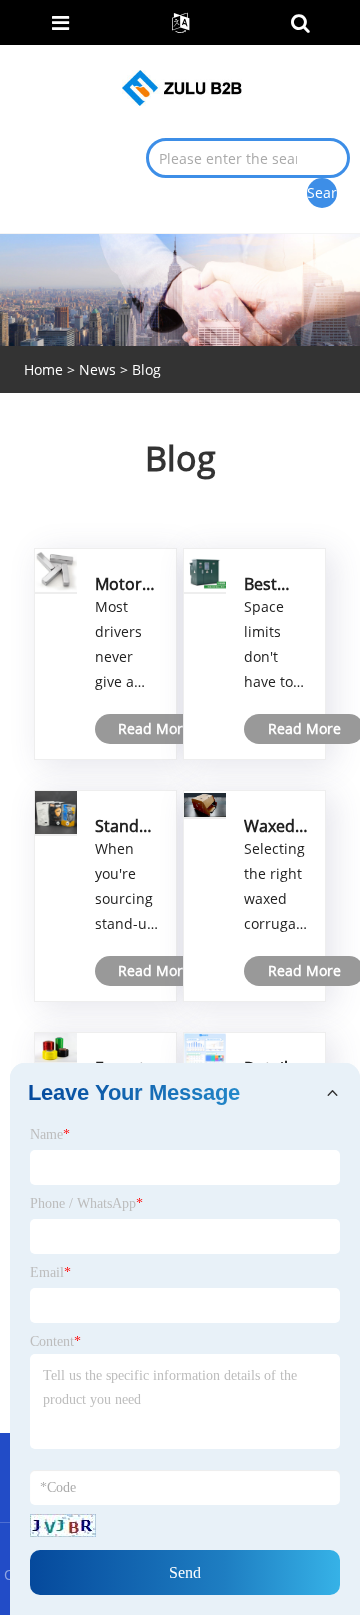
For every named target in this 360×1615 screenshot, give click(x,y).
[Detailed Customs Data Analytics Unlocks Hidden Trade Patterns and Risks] (205, 1048)
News (97, 369)
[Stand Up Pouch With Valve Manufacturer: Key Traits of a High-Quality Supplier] (56, 811)
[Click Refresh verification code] (63, 1525)
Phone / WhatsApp (86, 1203)
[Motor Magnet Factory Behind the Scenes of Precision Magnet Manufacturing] (56, 569)
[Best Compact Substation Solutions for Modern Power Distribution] (205, 569)
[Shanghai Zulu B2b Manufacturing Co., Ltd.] (182, 86)
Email (50, 1272)
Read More (154, 728)
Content (55, 1341)
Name (50, 1134)
